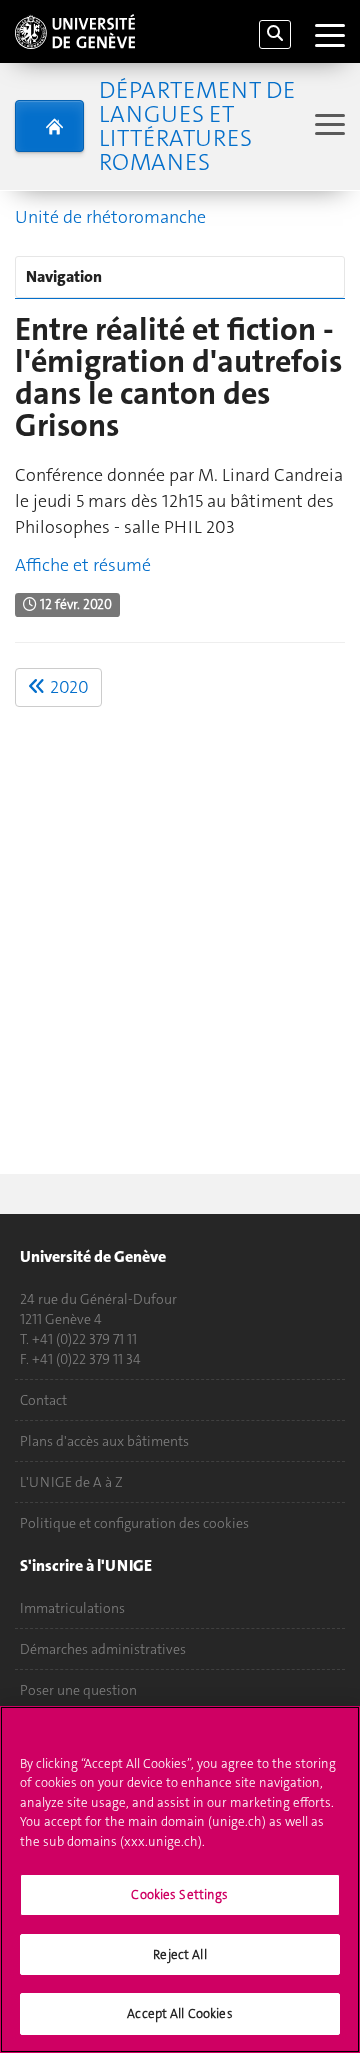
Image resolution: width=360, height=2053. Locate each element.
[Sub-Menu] (327, 126)
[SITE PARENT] (49, 126)
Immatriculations (72, 1608)
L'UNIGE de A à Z (71, 1482)
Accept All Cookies (179, 2013)
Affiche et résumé (83, 565)
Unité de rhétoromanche (110, 217)
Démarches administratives (103, 1649)
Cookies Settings (179, 1894)
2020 (67, 687)
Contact (43, 1400)
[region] (180, 1879)
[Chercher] (275, 34)
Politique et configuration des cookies (134, 1523)
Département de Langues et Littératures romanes (197, 126)
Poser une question (78, 1690)
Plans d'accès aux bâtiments (104, 1441)
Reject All (179, 1954)
